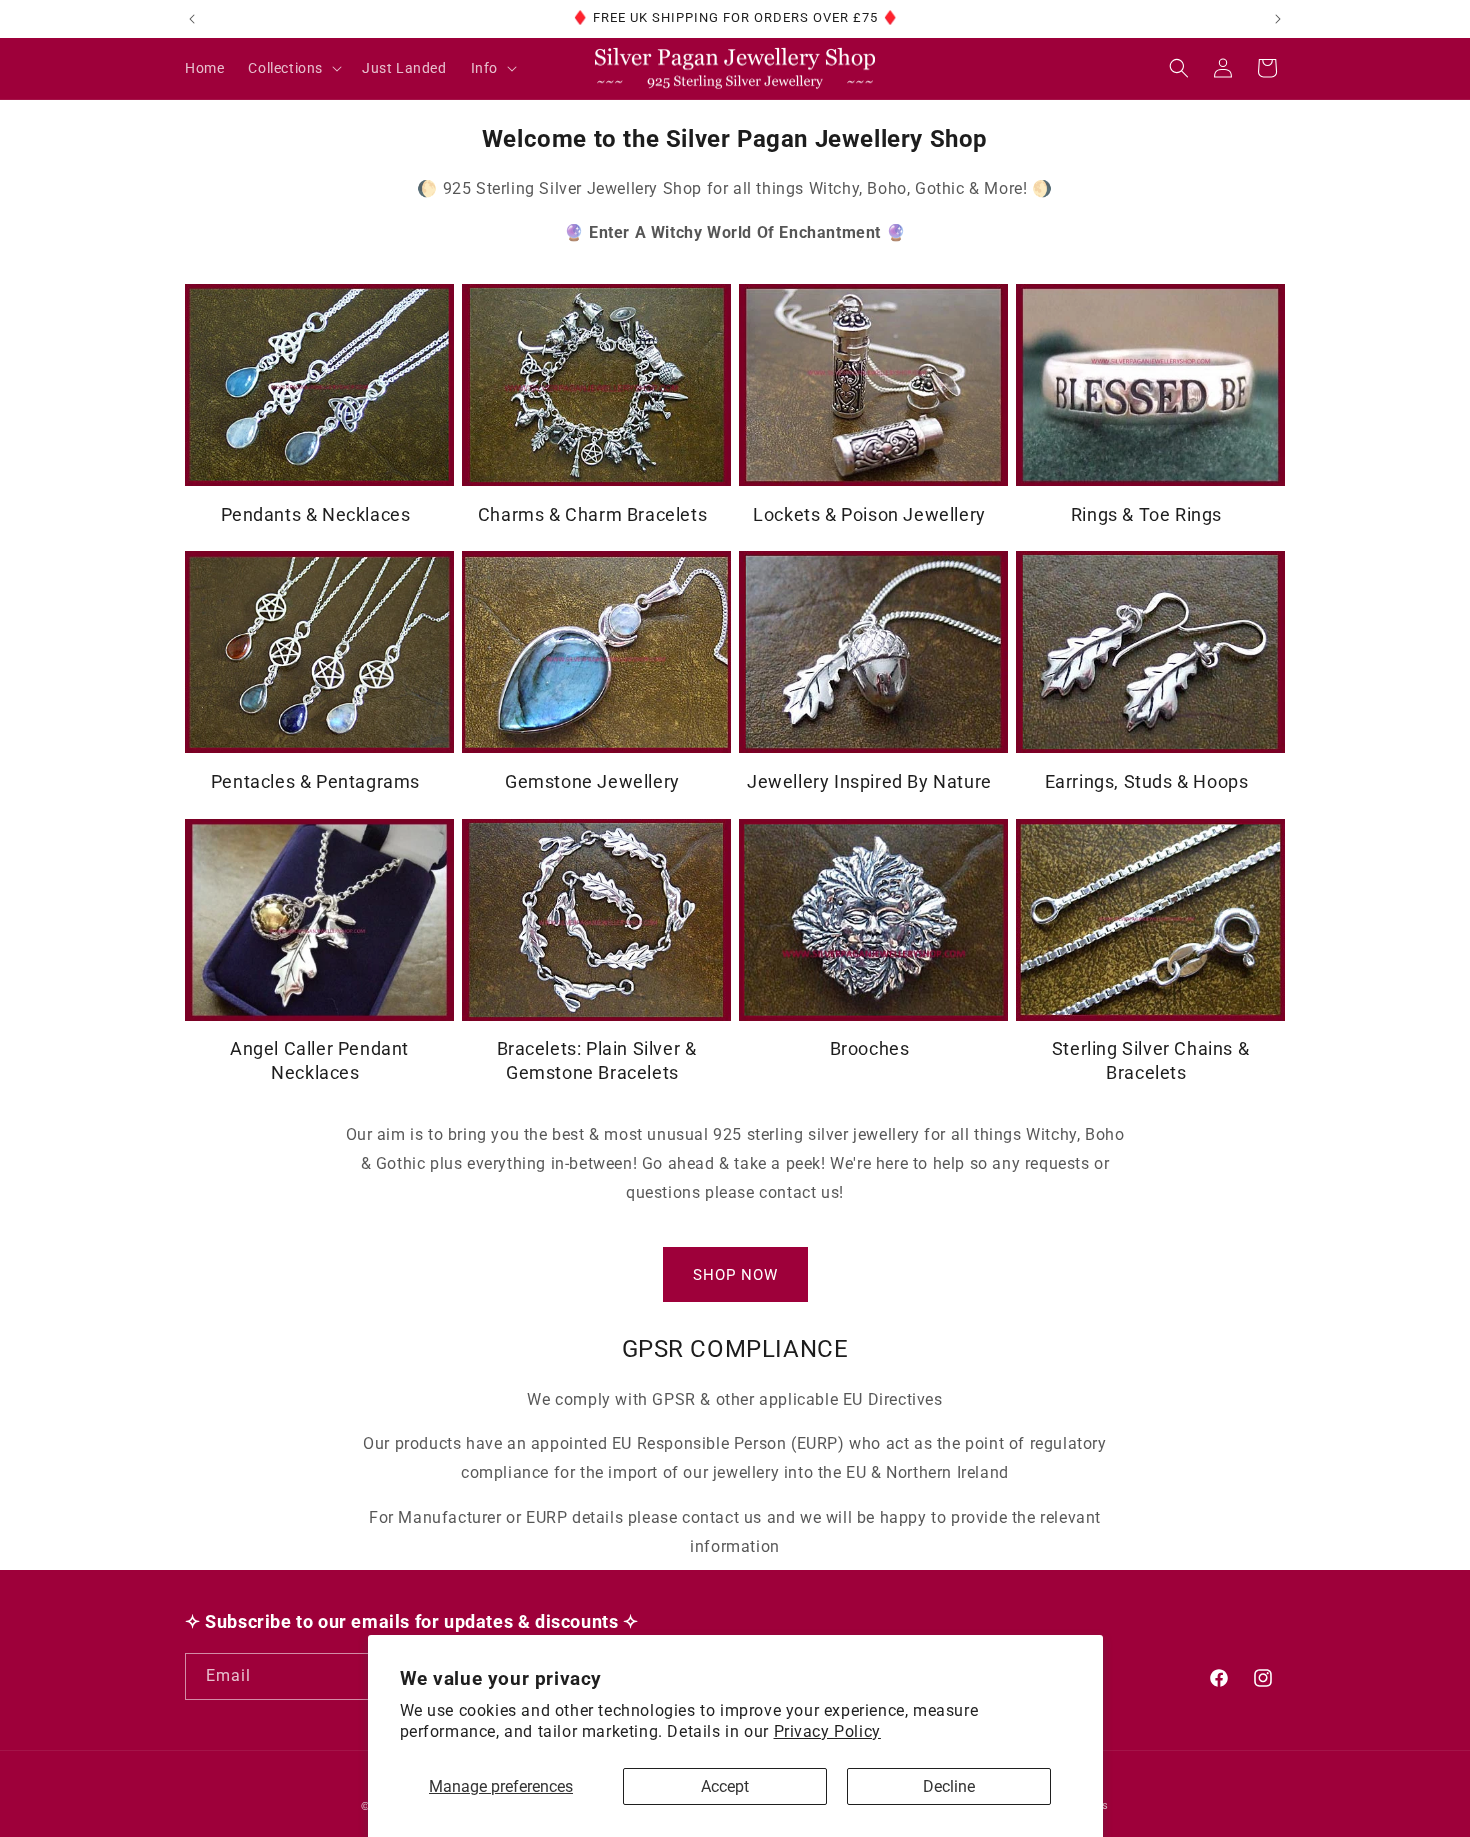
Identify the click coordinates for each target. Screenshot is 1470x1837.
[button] (293, 68)
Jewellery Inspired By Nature (869, 781)
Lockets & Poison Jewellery (869, 514)
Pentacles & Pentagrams (315, 781)
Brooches (870, 1048)
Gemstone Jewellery (592, 781)
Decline (949, 1786)
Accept (725, 1786)
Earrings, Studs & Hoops (1147, 781)
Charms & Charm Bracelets (592, 514)
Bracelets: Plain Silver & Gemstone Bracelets (597, 1060)
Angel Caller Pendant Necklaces (319, 1060)
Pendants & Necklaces (316, 514)
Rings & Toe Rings (1146, 514)
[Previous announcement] (192, 19)
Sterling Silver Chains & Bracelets (1150, 1060)
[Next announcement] (1278, 19)
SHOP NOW (735, 1275)
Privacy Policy (827, 1731)
